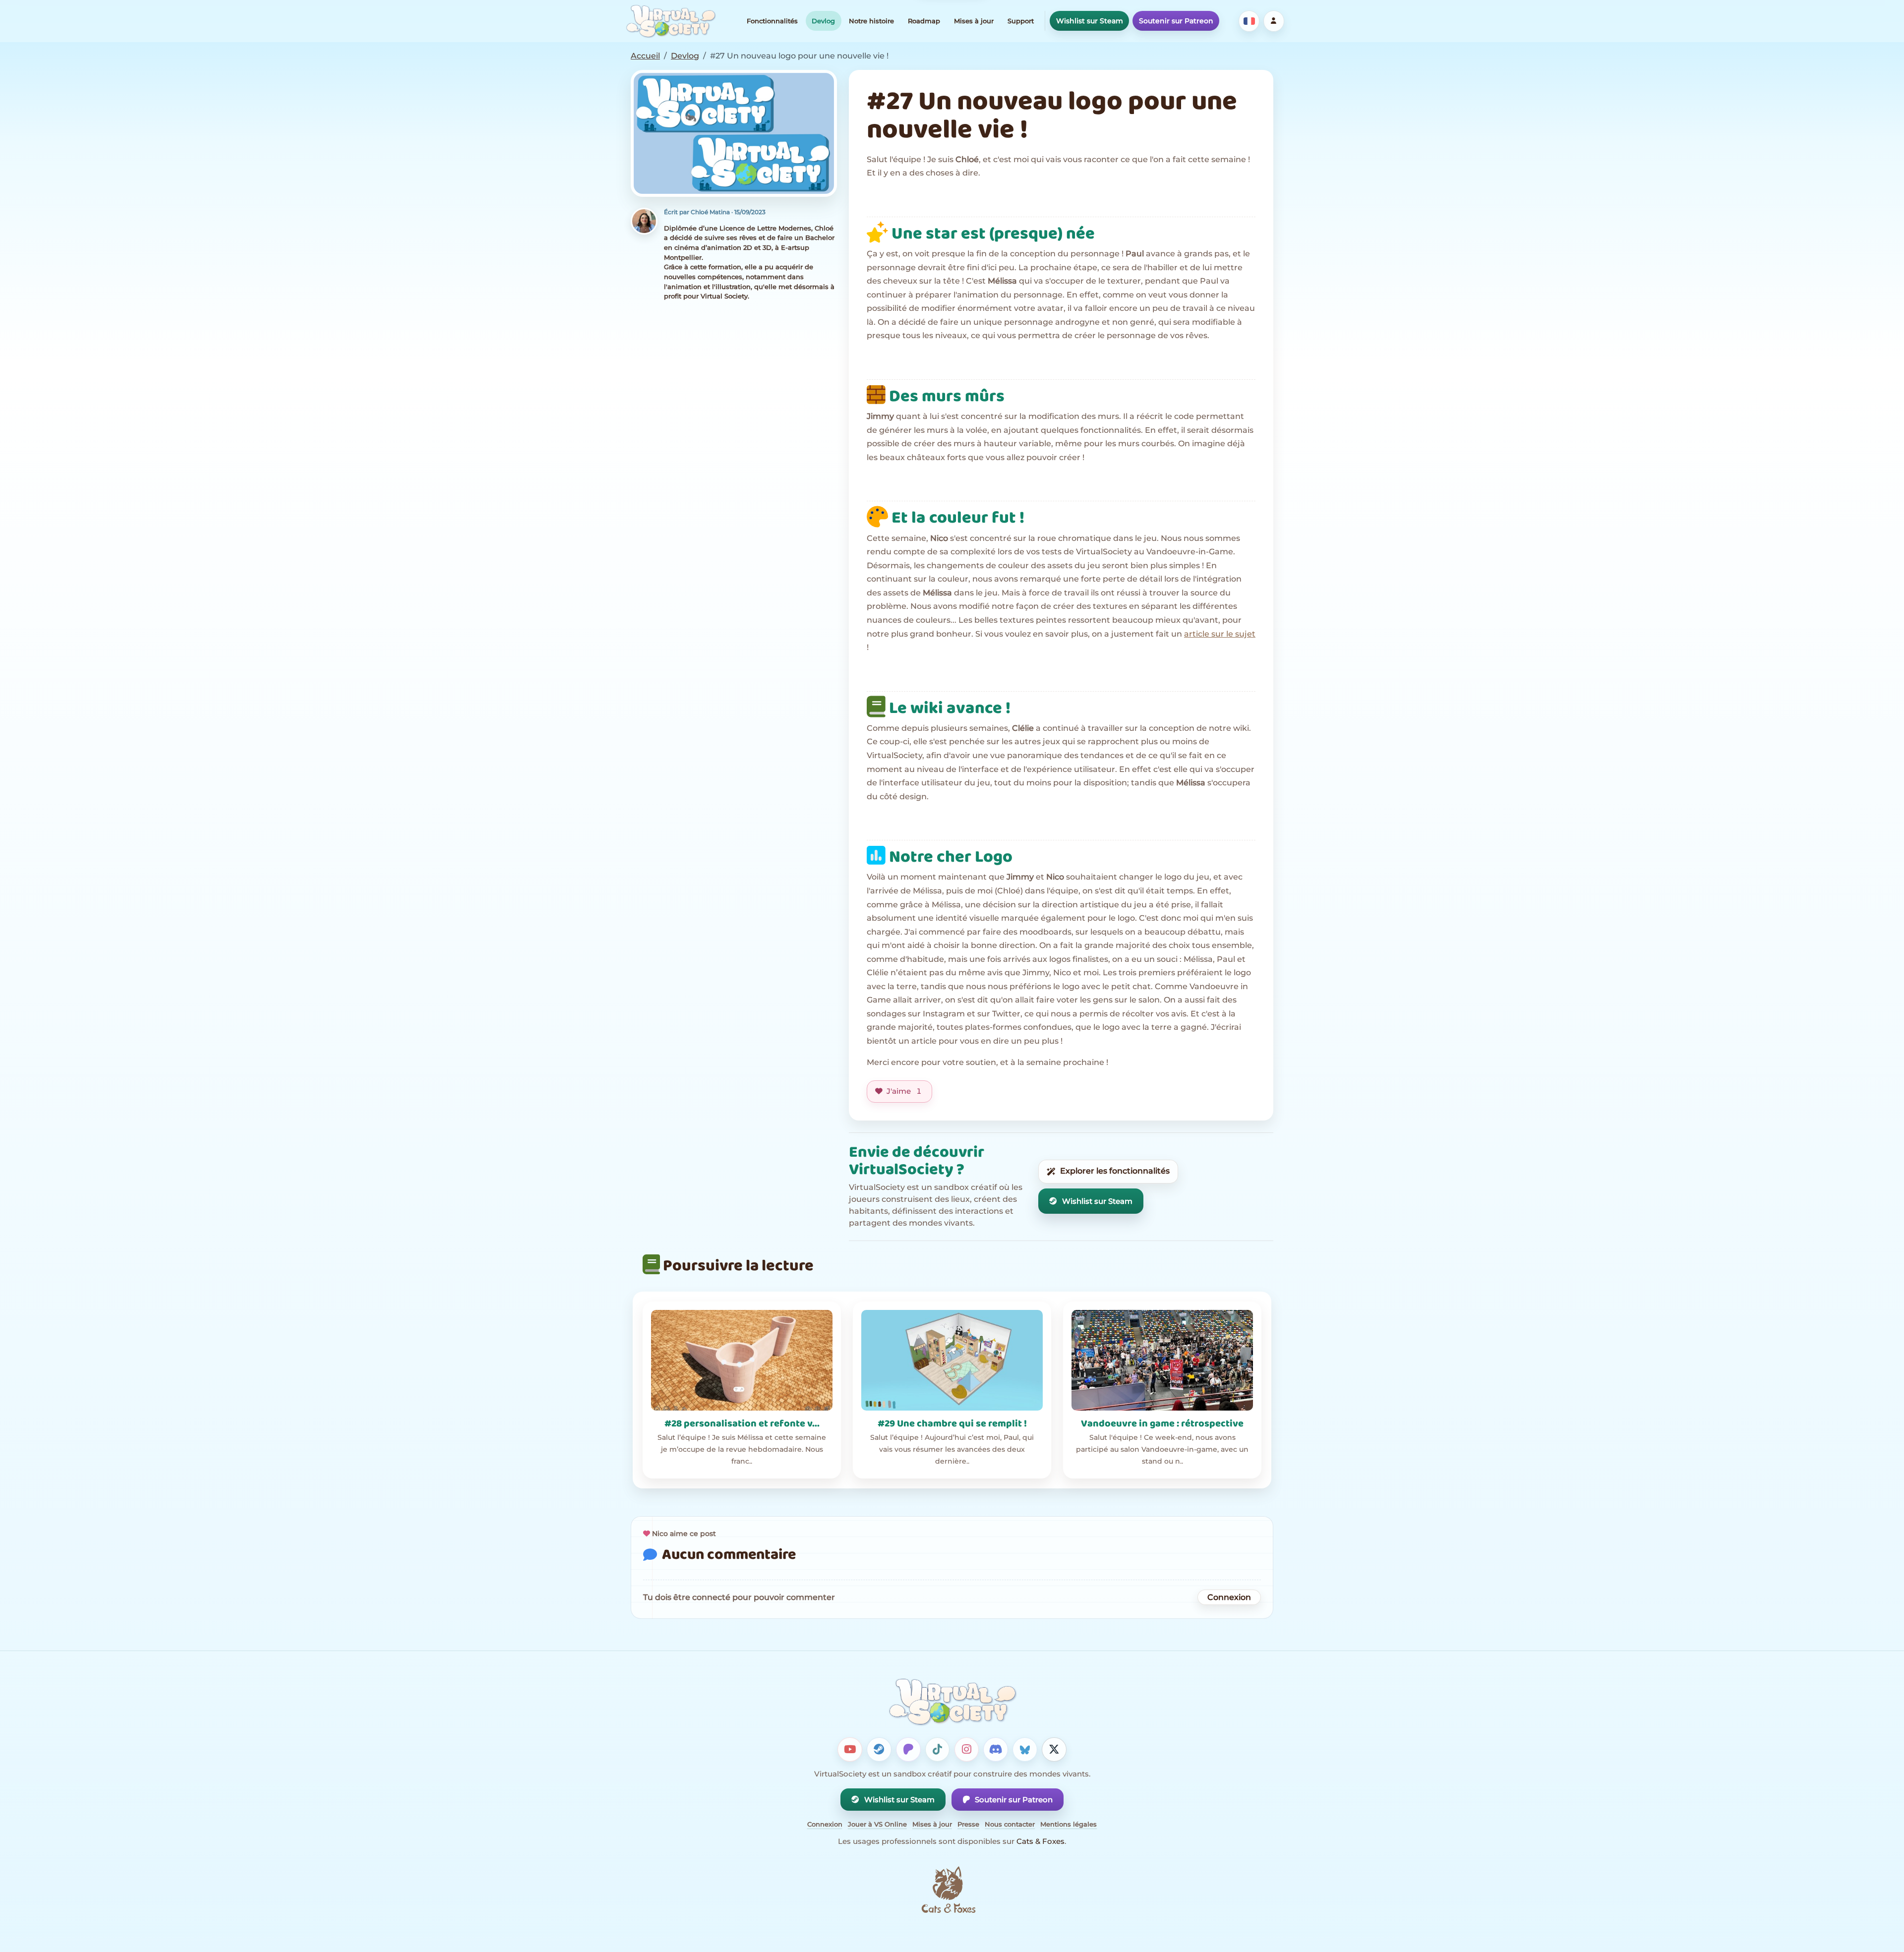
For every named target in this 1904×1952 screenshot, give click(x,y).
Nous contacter (1010, 1824)
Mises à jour (974, 21)
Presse (968, 1824)
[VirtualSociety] (671, 21)
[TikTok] (938, 1750)
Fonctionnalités (772, 21)
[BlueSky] (1025, 1750)
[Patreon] (908, 1750)
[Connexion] (1274, 21)
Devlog (823, 21)
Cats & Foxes (1041, 1841)
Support (1021, 21)
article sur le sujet (1220, 634)
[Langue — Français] (1249, 21)
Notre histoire (871, 21)
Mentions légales (1069, 1824)
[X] (1054, 1750)
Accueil (645, 56)
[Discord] (996, 1750)
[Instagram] (967, 1750)
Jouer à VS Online (877, 1824)
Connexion (1229, 1597)
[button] (734, 134)
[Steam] (879, 1750)
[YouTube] (850, 1750)
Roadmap (924, 21)
